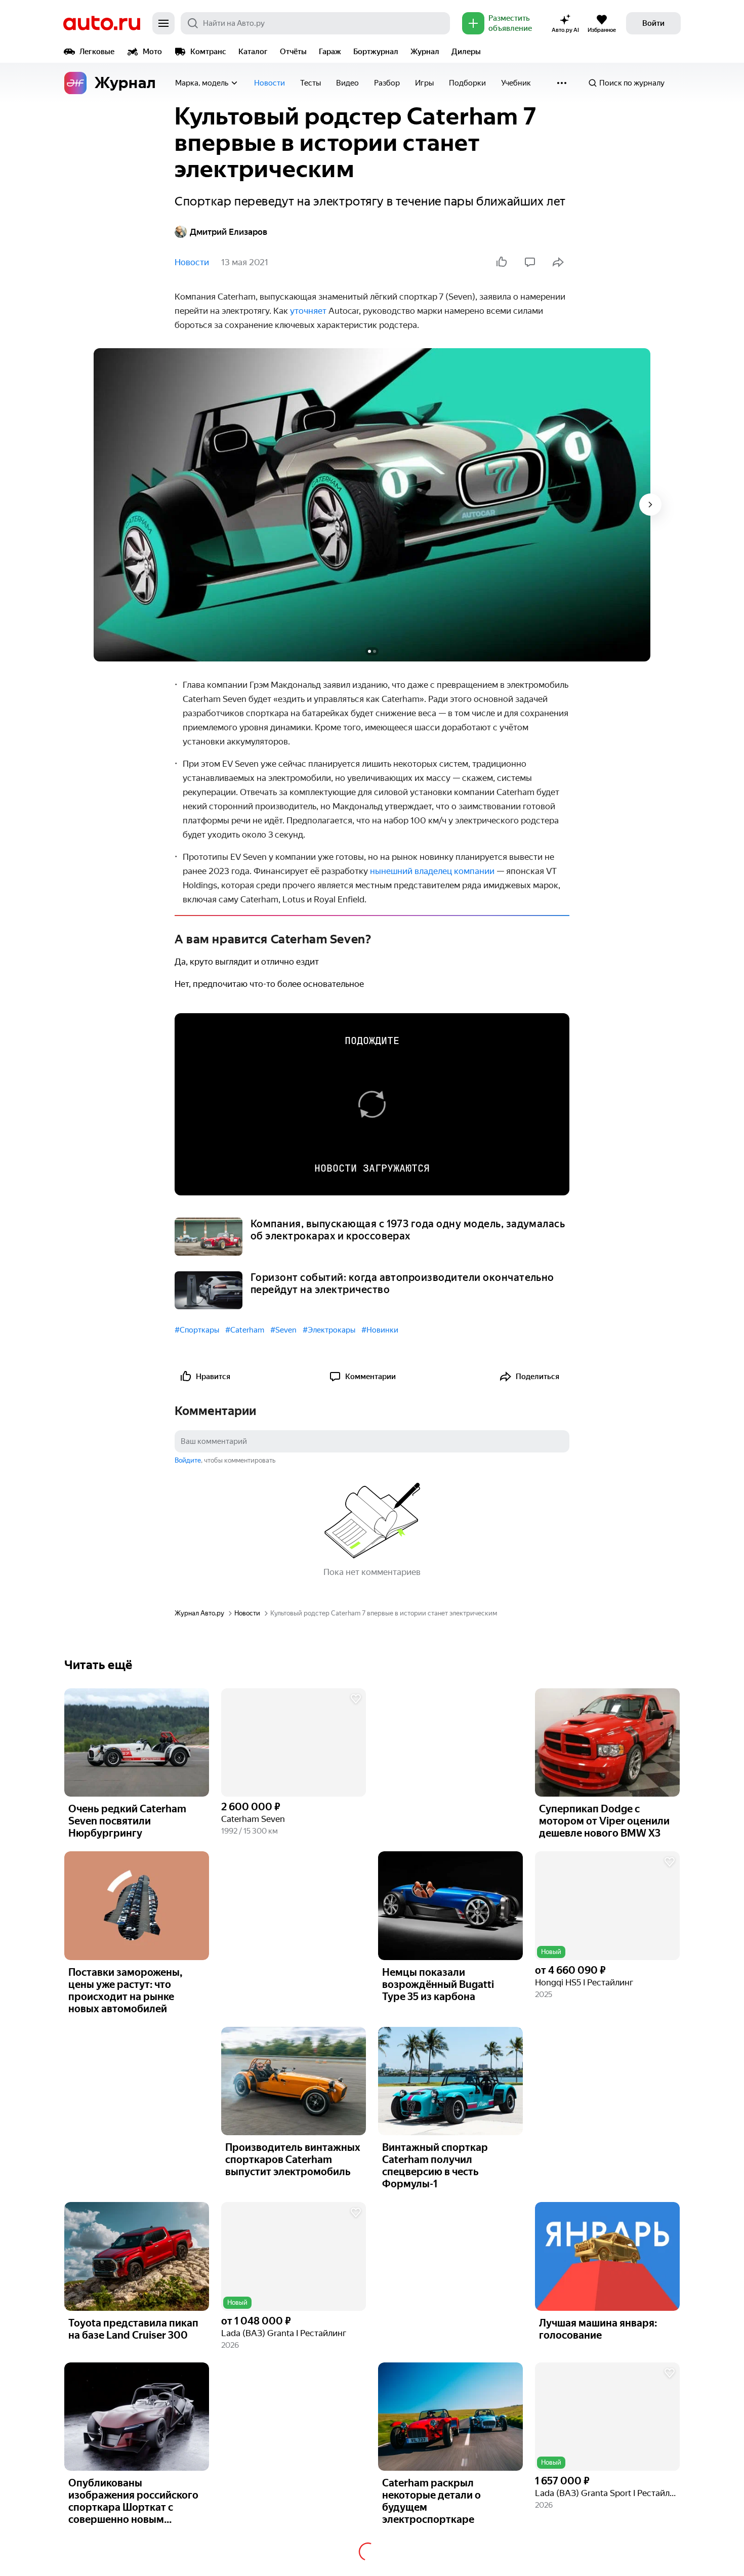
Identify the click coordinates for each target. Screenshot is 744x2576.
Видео (347, 83)
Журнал (425, 52)
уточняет (309, 311)
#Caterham (245, 1330)
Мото (152, 52)
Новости (270, 83)
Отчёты (293, 52)
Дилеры (466, 52)
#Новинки (380, 1330)
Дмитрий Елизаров (229, 232)
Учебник (516, 83)
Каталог (253, 52)
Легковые (97, 52)
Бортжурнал (376, 52)
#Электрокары (329, 1330)
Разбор (387, 83)
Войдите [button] (188, 1460)
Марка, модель (202, 83)
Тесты (311, 83)
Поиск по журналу (632, 83)
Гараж (330, 52)
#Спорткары (197, 1330)
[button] (294, 1743)
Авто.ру (102, 23)
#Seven (283, 1330)
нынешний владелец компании (432, 871)
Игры (424, 83)
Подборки (467, 83)
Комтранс (208, 52)
